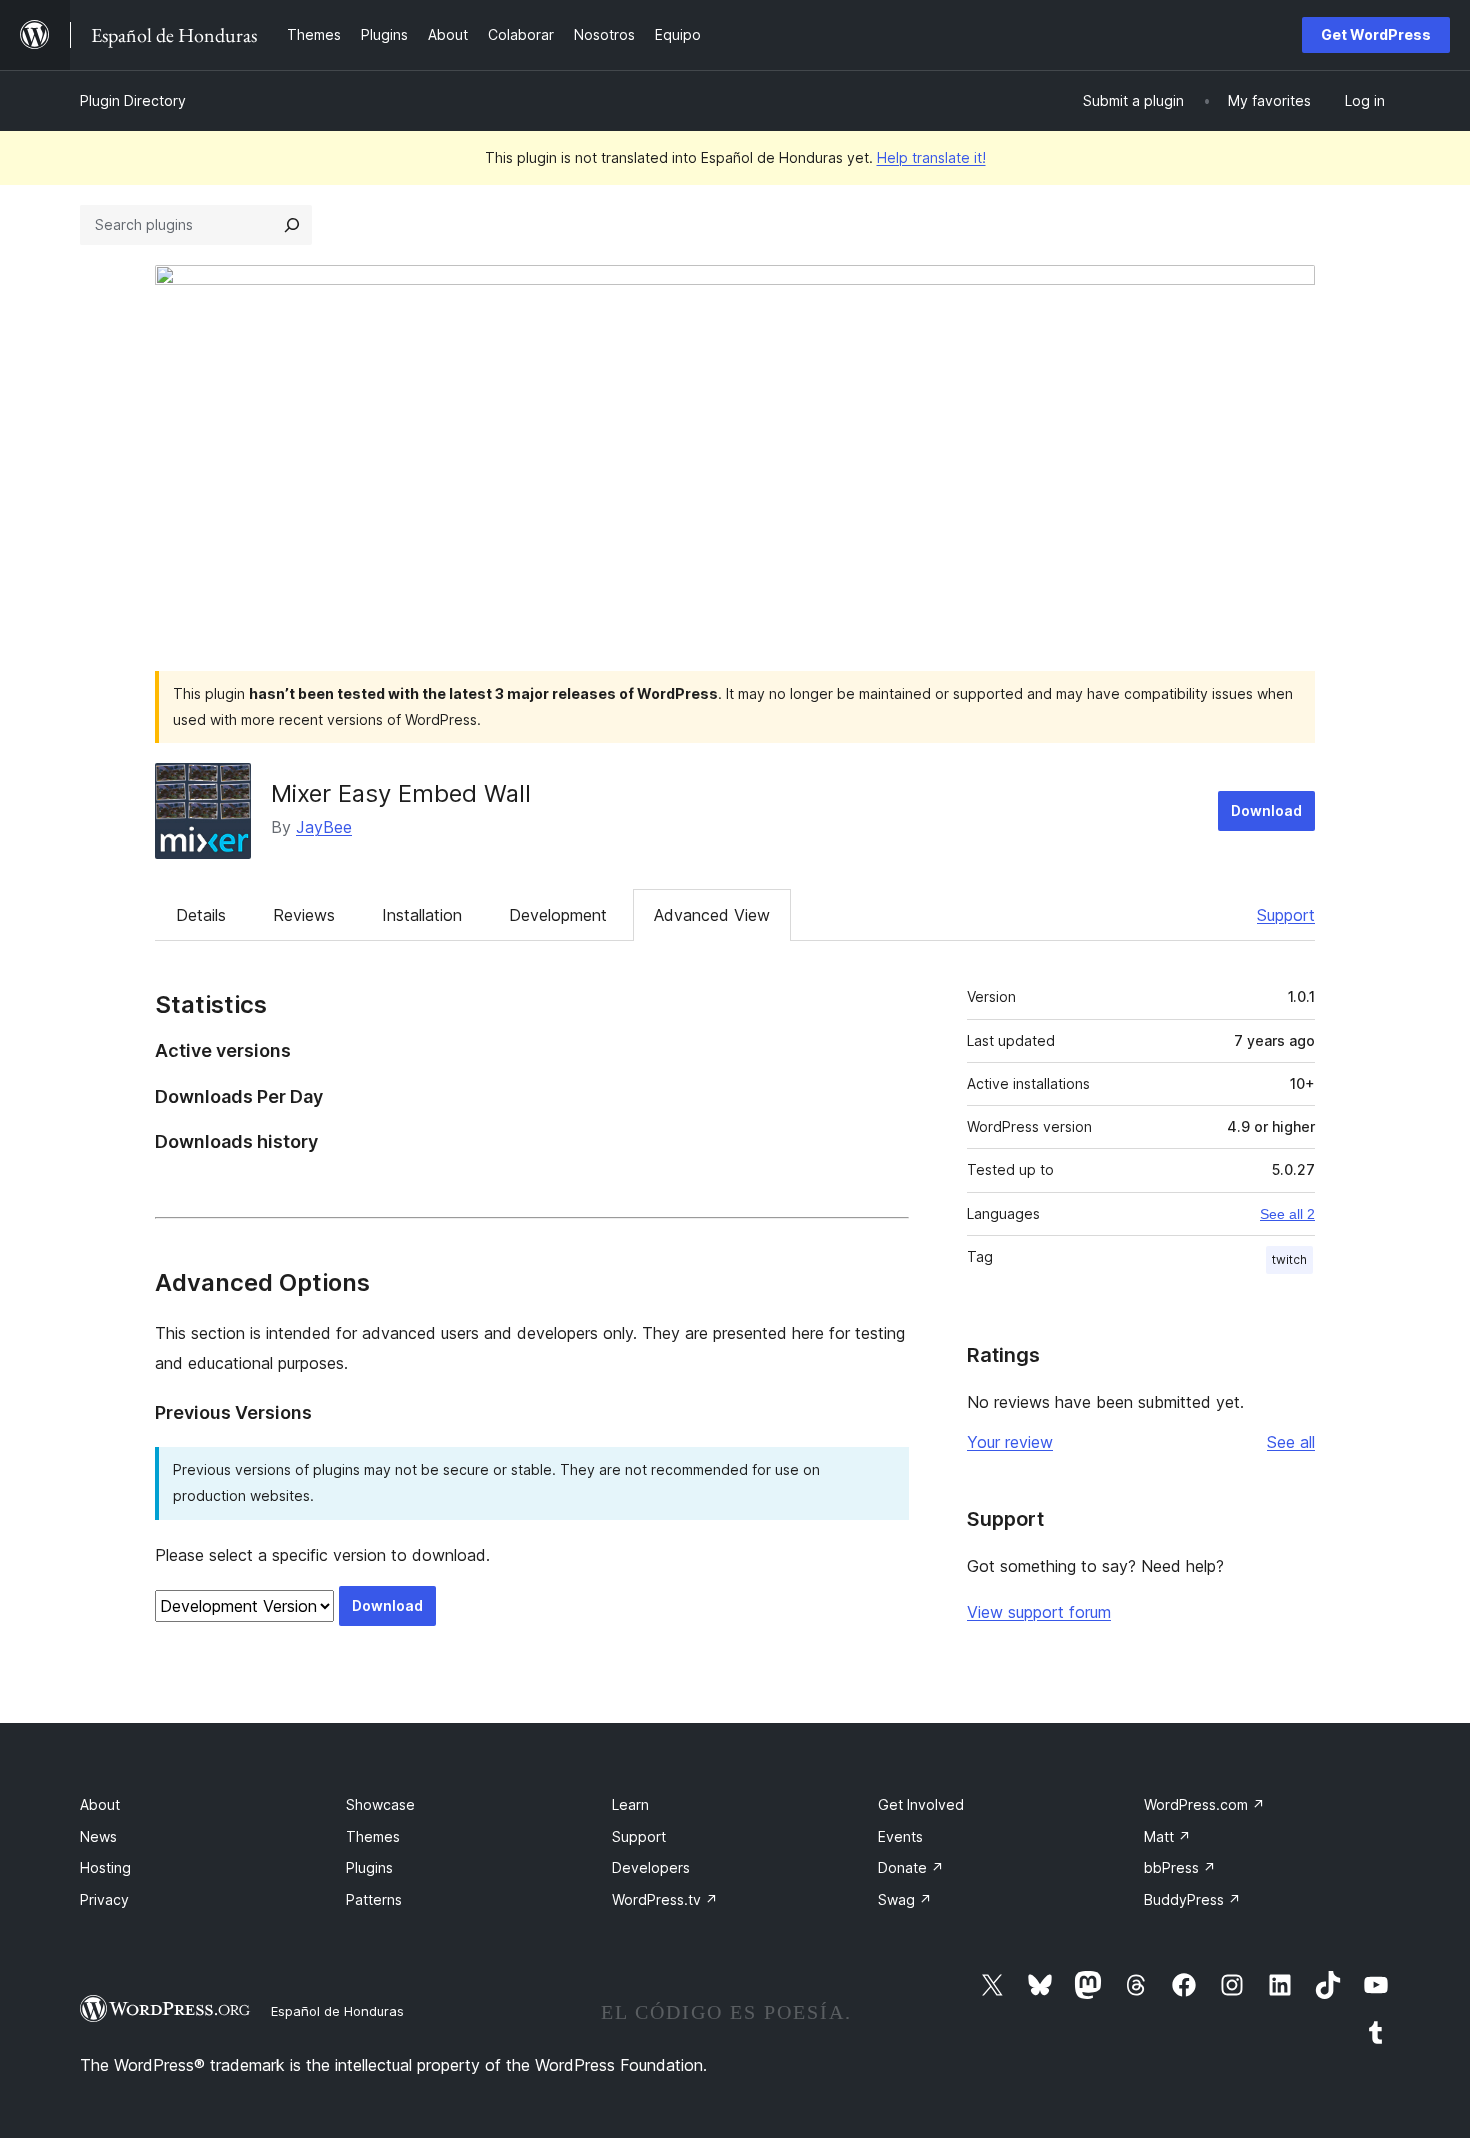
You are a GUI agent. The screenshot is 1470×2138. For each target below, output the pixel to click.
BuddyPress (1192, 1899)
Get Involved (921, 1804)
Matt (1167, 1836)
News (98, 1836)
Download (1266, 810)
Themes (373, 1836)
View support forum (1039, 1612)
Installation (422, 915)
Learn (630, 1804)
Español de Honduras (337, 2011)
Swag (905, 1899)
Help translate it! (931, 157)
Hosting (105, 1867)
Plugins (369, 1867)
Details (201, 915)
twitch (1289, 1259)
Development (558, 915)
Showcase (380, 1804)
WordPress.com (1204, 1804)
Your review (1010, 1442)
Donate (911, 1867)
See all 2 (1287, 1214)
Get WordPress (1376, 34)
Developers (651, 1867)
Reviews (304, 915)
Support (1286, 915)
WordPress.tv (665, 1899)
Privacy (104, 1899)
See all (1291, 1442)
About (100, 1804)
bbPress (1180, 1867)
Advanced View (712, 915)
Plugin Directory (133, 100)
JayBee (324, 827)
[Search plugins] (292, 225)
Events (900, 1836)
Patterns (374, 1899)
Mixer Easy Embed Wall (401, 793)
